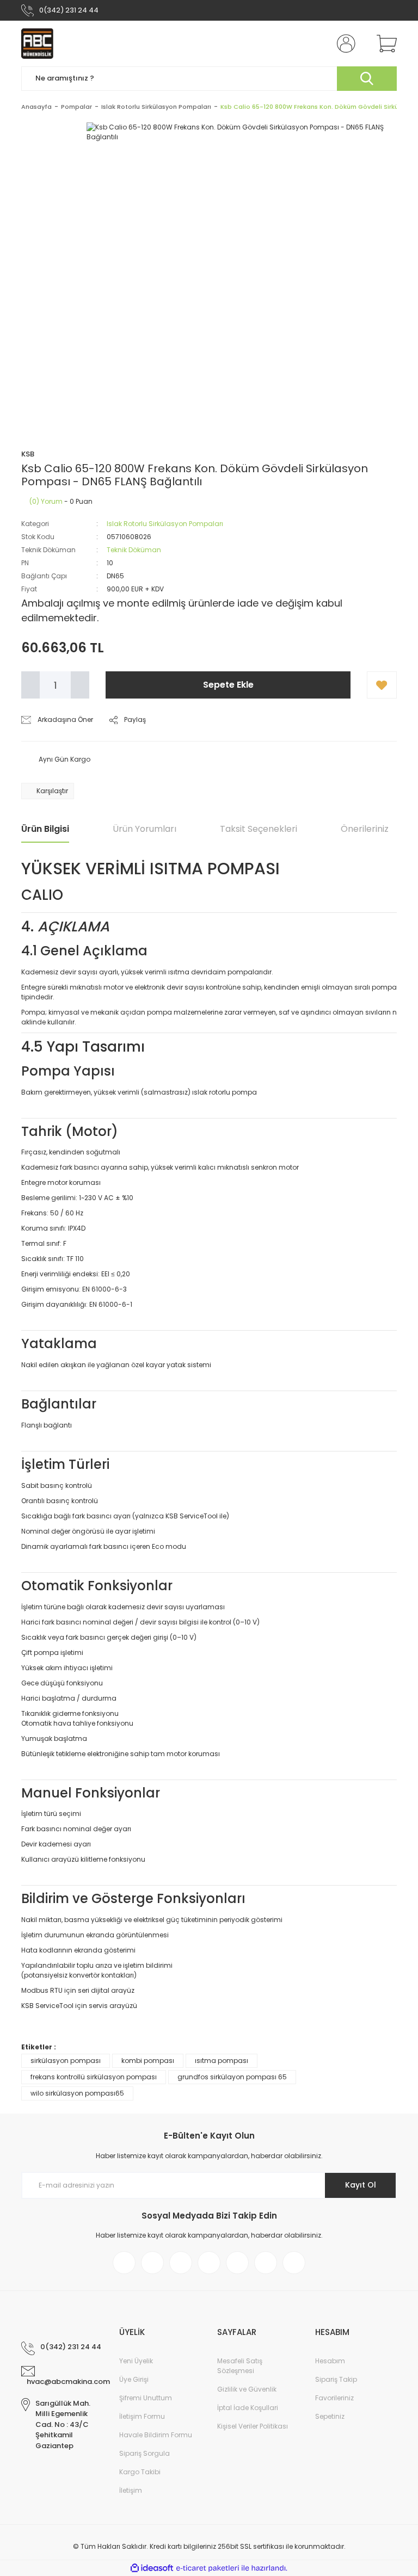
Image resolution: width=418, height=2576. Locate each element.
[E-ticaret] (208, 2568)
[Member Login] (344, 44)
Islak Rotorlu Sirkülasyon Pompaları (165, 524)
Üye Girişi (134, 2379)
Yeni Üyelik (136, 2361)
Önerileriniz (365, 829)
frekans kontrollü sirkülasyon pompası (94, 2077)
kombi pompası (148, 2061)
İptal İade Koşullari (248, 2408)
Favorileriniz (334, 2398)
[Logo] (37, 44)
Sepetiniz (330, 2416)
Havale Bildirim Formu (156, 2435)
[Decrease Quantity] (30, 685)
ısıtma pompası (222, 2061)
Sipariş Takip (336, 2379)
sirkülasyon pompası (66, 2061)
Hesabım (330, 2361)
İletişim (131, 2490)
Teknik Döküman (134, 550)
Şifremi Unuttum (146, 2398)
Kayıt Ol (361, 2185)
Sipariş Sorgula (145, 2453)
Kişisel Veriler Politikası (253, 2426)
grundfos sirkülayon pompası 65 (232, 2077)
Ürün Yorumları (145, 829)
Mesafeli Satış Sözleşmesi (240, 2366)
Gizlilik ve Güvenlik (247, 2389)
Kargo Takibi (140, 2472)
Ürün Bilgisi (45, 829)
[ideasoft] (152, 2568)
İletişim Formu (142, 2416)
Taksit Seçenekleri (259, 829)
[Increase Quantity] (80, 685)
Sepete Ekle (228, 685)
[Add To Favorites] (382, 685)
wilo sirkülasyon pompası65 (77, 2093)
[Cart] (384, 44)
